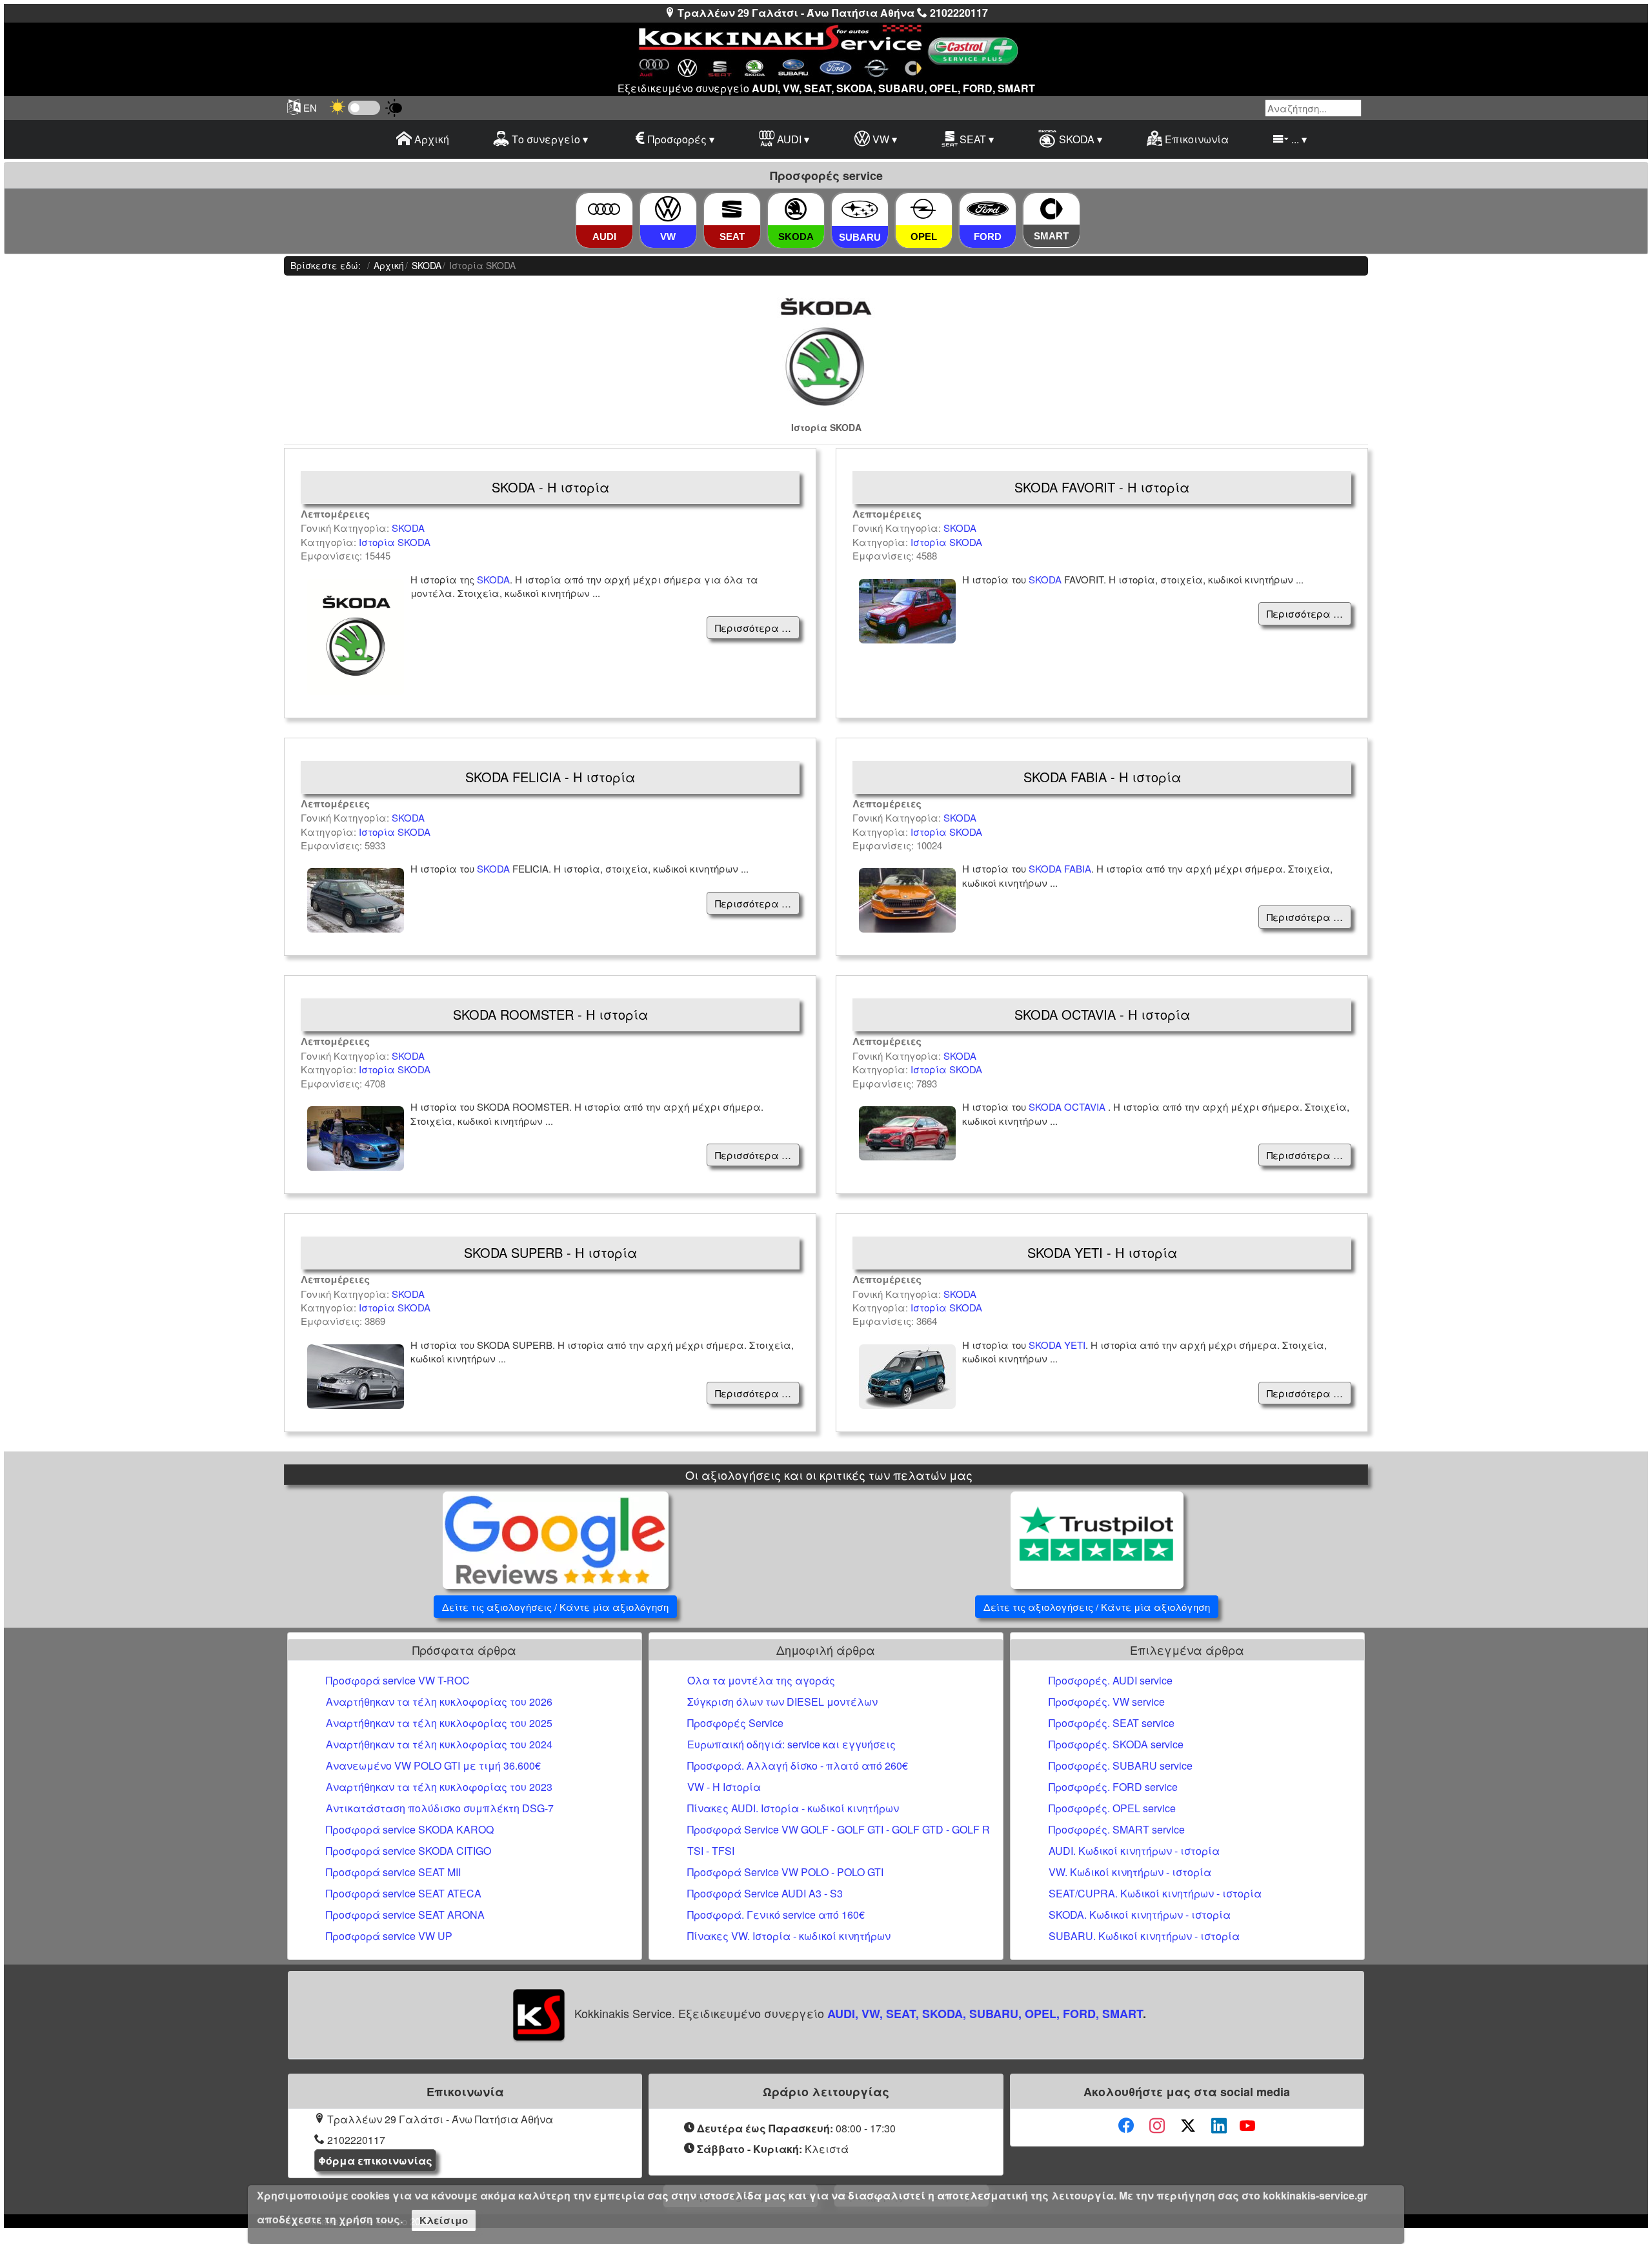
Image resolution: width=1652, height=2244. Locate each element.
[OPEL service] (923, 209)
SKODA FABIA (1060, 868)
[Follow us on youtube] (1247, 2126)
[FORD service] (987, 209)
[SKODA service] (796, 209)
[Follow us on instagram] (1157, 2126)
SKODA (408, 528)
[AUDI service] (604, 209)
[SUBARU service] (860, 209)
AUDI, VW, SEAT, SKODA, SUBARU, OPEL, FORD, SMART (985, 2014)
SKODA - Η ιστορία (550, 487)
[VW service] (668, 209)
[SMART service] (1052, 209)
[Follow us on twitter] (1188, 2126)
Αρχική (430, 139)
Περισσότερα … (753, 628)
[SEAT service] (732, 209)
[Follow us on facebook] (1126, 2126)
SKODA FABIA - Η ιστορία (1102, 777)
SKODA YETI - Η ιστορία (1102, 1252)
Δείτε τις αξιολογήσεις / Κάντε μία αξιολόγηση (555, 1607)
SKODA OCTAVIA (1068, 1107)
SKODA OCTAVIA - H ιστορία (1102, 1014)
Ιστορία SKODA (395, 542)
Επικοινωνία (1195, 139)
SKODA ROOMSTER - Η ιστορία (550, 1014)
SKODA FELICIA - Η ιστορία (550, 777)
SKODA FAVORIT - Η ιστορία (1102, 487)
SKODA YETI (1057, 1345)
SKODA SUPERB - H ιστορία (550, 1252)
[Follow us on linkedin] (1219, 2126)
